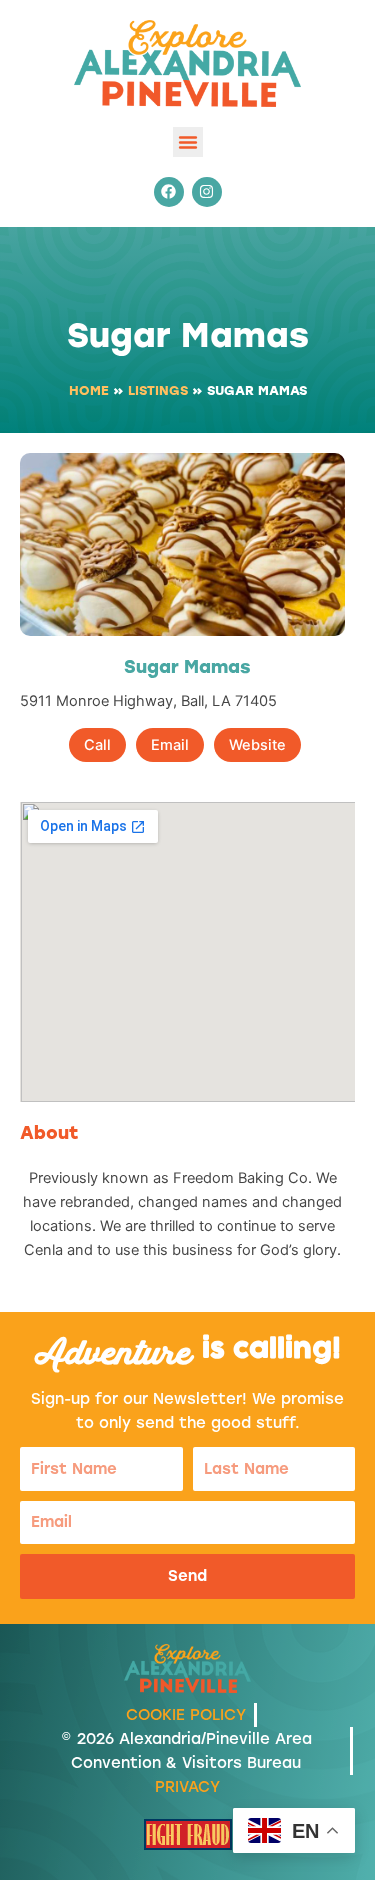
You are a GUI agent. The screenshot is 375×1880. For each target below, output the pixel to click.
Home (89, 390)
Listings (158, 390)
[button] (188, 142)
